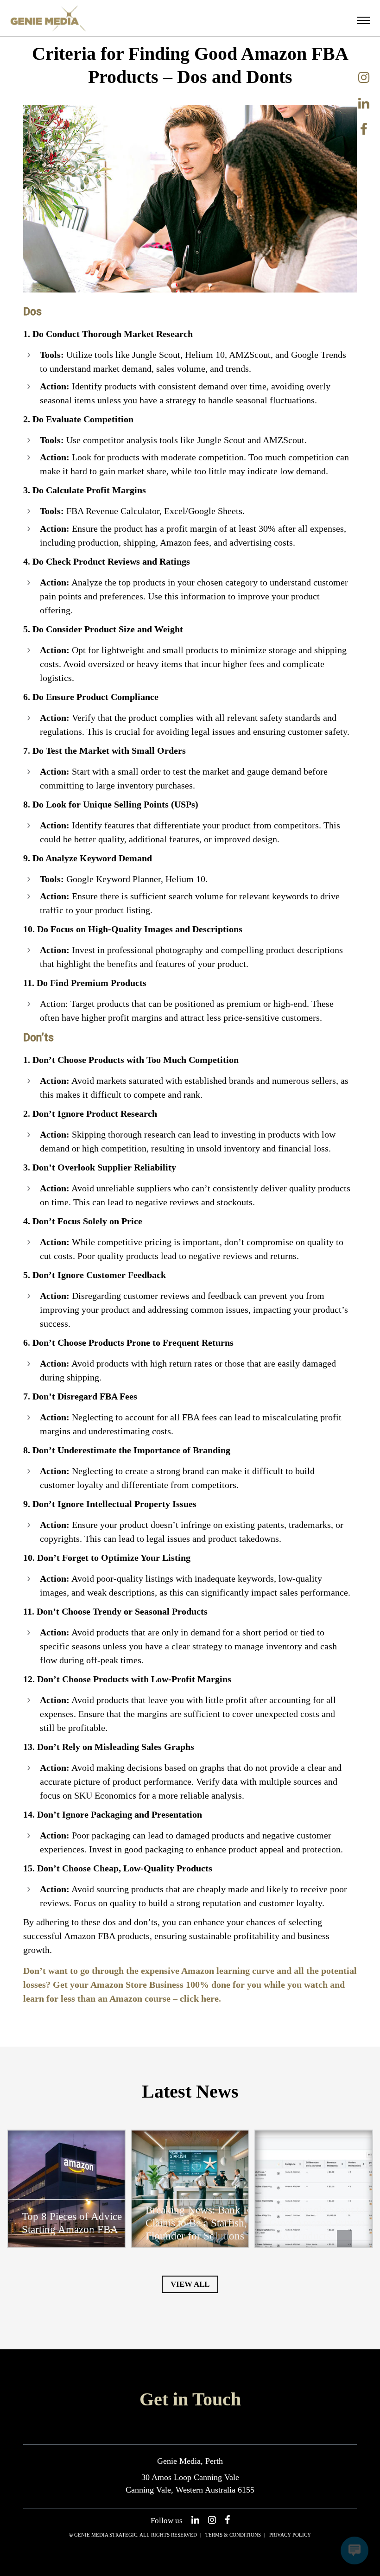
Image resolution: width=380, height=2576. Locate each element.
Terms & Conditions (233, 2535)
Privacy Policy (290, 2535)
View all (190, 2284)
